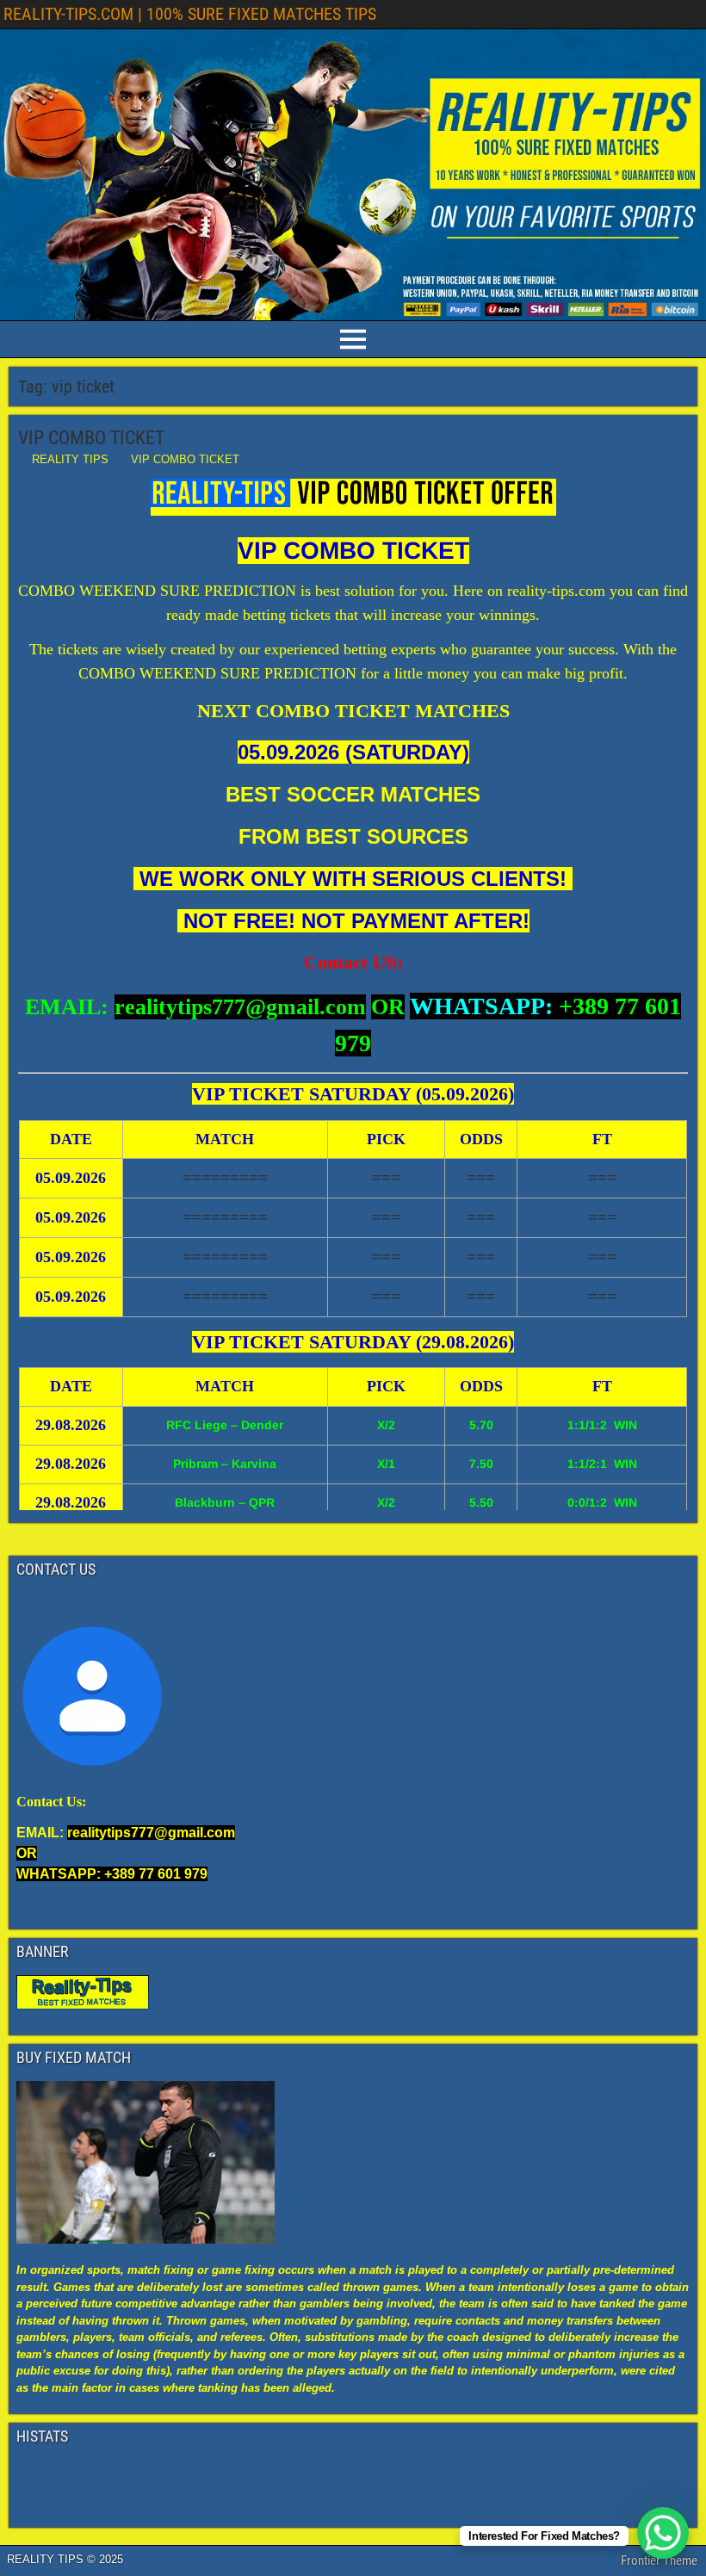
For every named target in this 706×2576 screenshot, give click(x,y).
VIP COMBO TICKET (91, 438)
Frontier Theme (659, 2561)
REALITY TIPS (70, 459)
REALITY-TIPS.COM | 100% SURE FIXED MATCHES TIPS (190, 14)
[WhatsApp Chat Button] (663, 2533)
